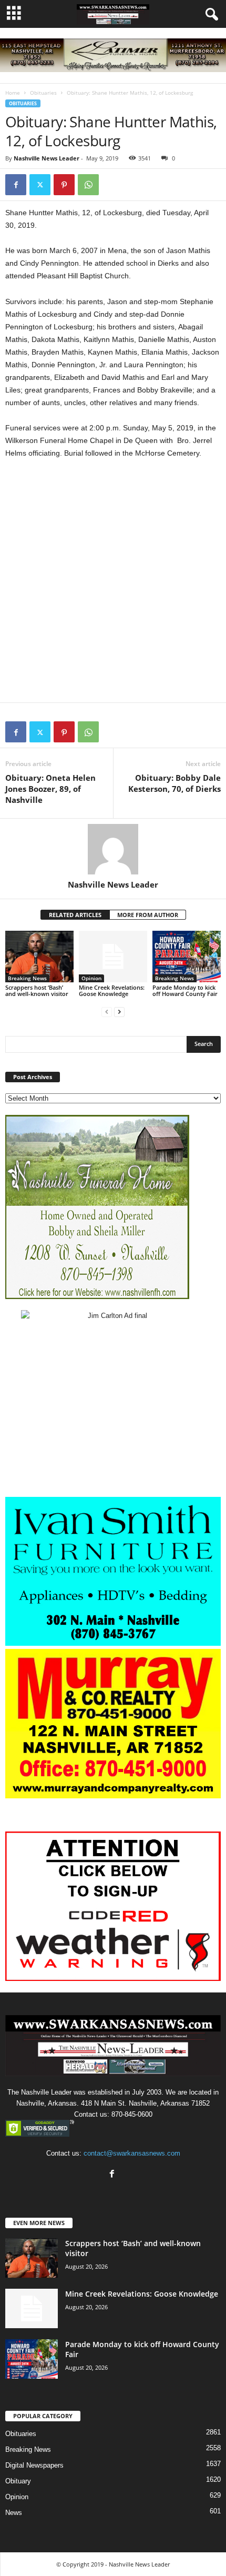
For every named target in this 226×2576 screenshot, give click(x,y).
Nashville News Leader (47, 158)
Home (13, 93)
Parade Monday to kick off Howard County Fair (185, 990)
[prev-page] (107, 1012)
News (14, 2513)
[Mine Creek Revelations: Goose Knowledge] (113, 956)
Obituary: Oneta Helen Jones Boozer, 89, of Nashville (50, 789)
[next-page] (119, 1012)
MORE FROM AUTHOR (148, 915)
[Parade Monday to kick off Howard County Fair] (187, 956)
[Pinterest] (64, 185)
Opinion (91, 978)
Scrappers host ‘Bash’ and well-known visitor (37, 990)
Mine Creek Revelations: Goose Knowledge (112, 990)
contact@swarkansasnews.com (132, 2153)
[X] (40, 185)
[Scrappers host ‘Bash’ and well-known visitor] (39, 956)
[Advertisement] (113, 585)
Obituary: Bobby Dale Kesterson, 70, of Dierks (174, 783)
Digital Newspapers (34, 2465)
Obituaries (43, 93)
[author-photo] (113, 849)
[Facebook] (16, 185)
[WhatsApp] (88, 185)
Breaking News (27, 978)
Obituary (18, 2481)
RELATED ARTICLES (75, 915)
